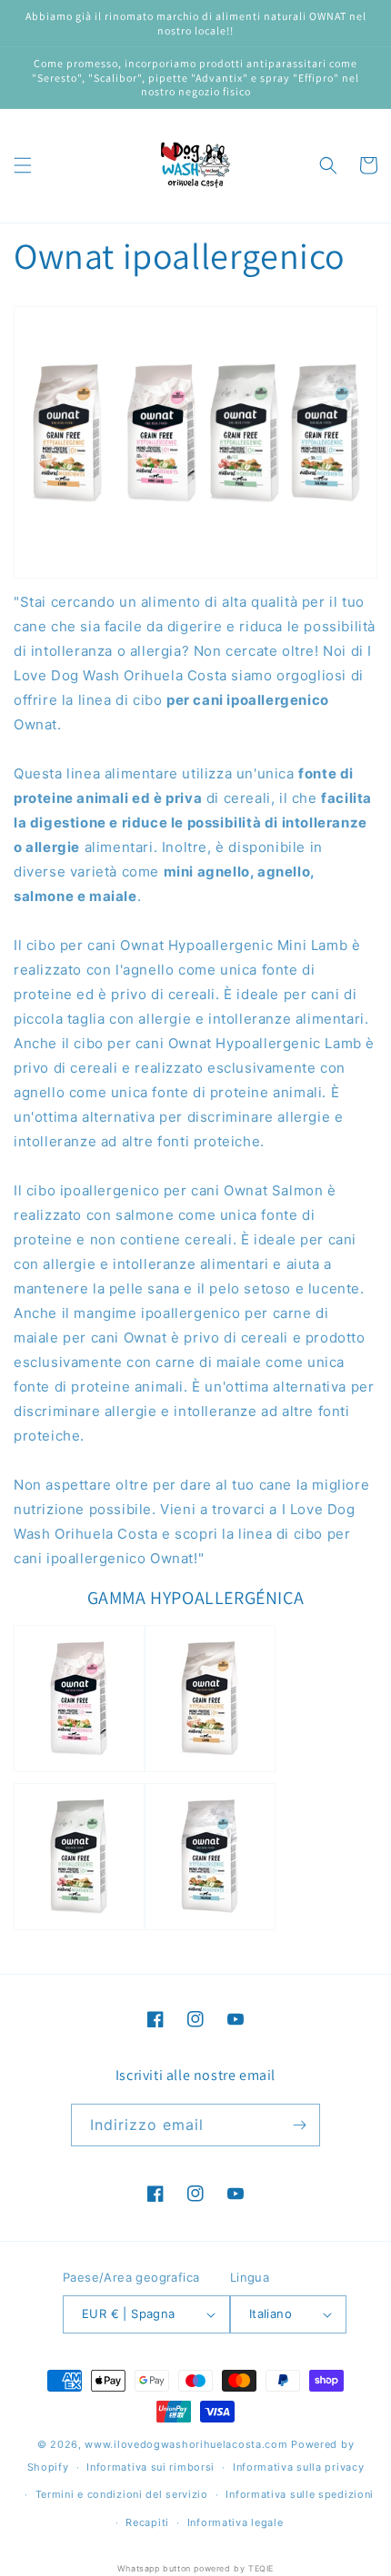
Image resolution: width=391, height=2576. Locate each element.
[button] (23, 165)
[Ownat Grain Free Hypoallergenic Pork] (79, 1929)
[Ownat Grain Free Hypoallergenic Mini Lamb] (79, 1771)
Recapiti (147, 2522)
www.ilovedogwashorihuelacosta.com (186, 2444)
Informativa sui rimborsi (150, 2467)
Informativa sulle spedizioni (300, 2494)
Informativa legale (236, 2522)
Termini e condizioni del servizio (122, 2494)
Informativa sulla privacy (299, 2467)
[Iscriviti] (299, 2125)
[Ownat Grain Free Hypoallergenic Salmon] (210, 1929)
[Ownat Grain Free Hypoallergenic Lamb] (210, 1771)
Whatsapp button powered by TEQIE (195, 2568)
